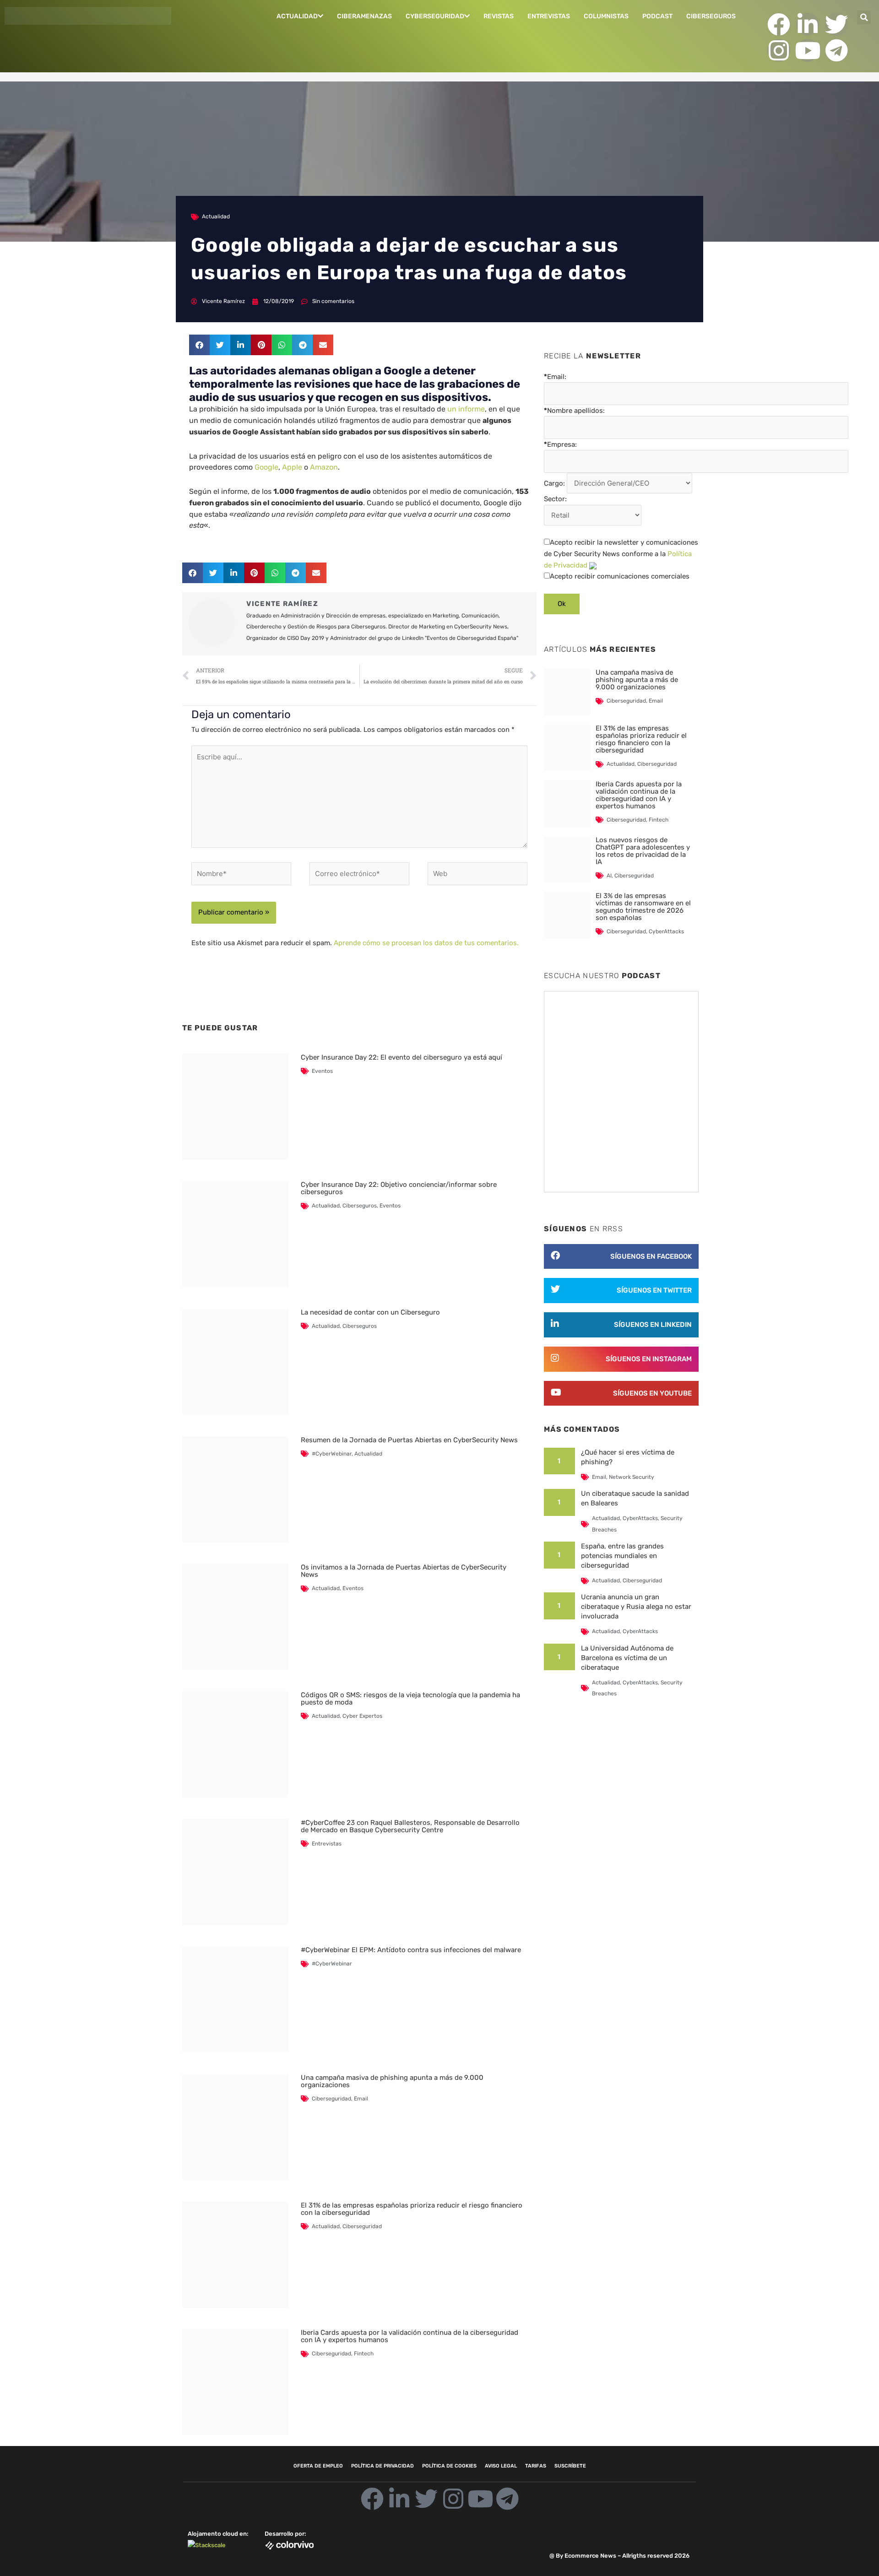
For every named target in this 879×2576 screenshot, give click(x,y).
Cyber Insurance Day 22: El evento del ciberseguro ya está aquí (402, 1057)
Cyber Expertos (362, 1716)
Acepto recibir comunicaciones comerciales (620, 576)
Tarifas (536, 2466)
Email (361, 2099)
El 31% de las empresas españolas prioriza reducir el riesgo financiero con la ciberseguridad (412, 2209)
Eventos (322, 1071)
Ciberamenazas (364, 16)
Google (266, 467)
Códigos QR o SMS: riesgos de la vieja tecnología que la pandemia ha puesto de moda (410, 1699)
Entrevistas (549, 16)
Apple (292, 467)
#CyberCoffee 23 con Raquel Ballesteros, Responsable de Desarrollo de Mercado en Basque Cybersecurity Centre (410, 1826)
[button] (864, 17)
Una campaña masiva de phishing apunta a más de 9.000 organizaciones (392, 2081)
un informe (466, 409)
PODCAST (657, 16)
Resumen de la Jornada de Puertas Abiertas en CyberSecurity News (409, 1440)
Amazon (324, 467)
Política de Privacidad (383, 2466)
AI (609, 876)
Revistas (499, 16)
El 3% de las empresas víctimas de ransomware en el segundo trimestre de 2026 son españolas (643, 907)
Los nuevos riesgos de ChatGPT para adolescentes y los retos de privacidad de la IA (643, 851)
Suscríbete (570, 2466)
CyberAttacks (666, 931)
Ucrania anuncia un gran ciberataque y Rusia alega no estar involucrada (636, 1607)
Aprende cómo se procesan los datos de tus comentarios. (426, 943)
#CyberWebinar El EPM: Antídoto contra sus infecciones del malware (411, 1950)
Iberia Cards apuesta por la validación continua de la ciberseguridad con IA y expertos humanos (410, 2336)
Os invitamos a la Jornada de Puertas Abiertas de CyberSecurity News (404, 1571)
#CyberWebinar (332, 1454)
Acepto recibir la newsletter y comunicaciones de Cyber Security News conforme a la (621, 554)
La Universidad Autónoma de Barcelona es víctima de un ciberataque (627, 1658)
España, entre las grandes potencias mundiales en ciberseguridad (622, 1556)
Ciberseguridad (331, 2099)
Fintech (364, 2354)
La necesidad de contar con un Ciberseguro (370, 1312)
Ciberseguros (711, 16)
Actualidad (297, 16)
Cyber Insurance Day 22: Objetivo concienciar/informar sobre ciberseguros (399, 1188)
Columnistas (606, 16)
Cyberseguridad (435, 16)
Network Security (632, 1477)
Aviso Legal (501, 2466)
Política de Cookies (449, 2466)
